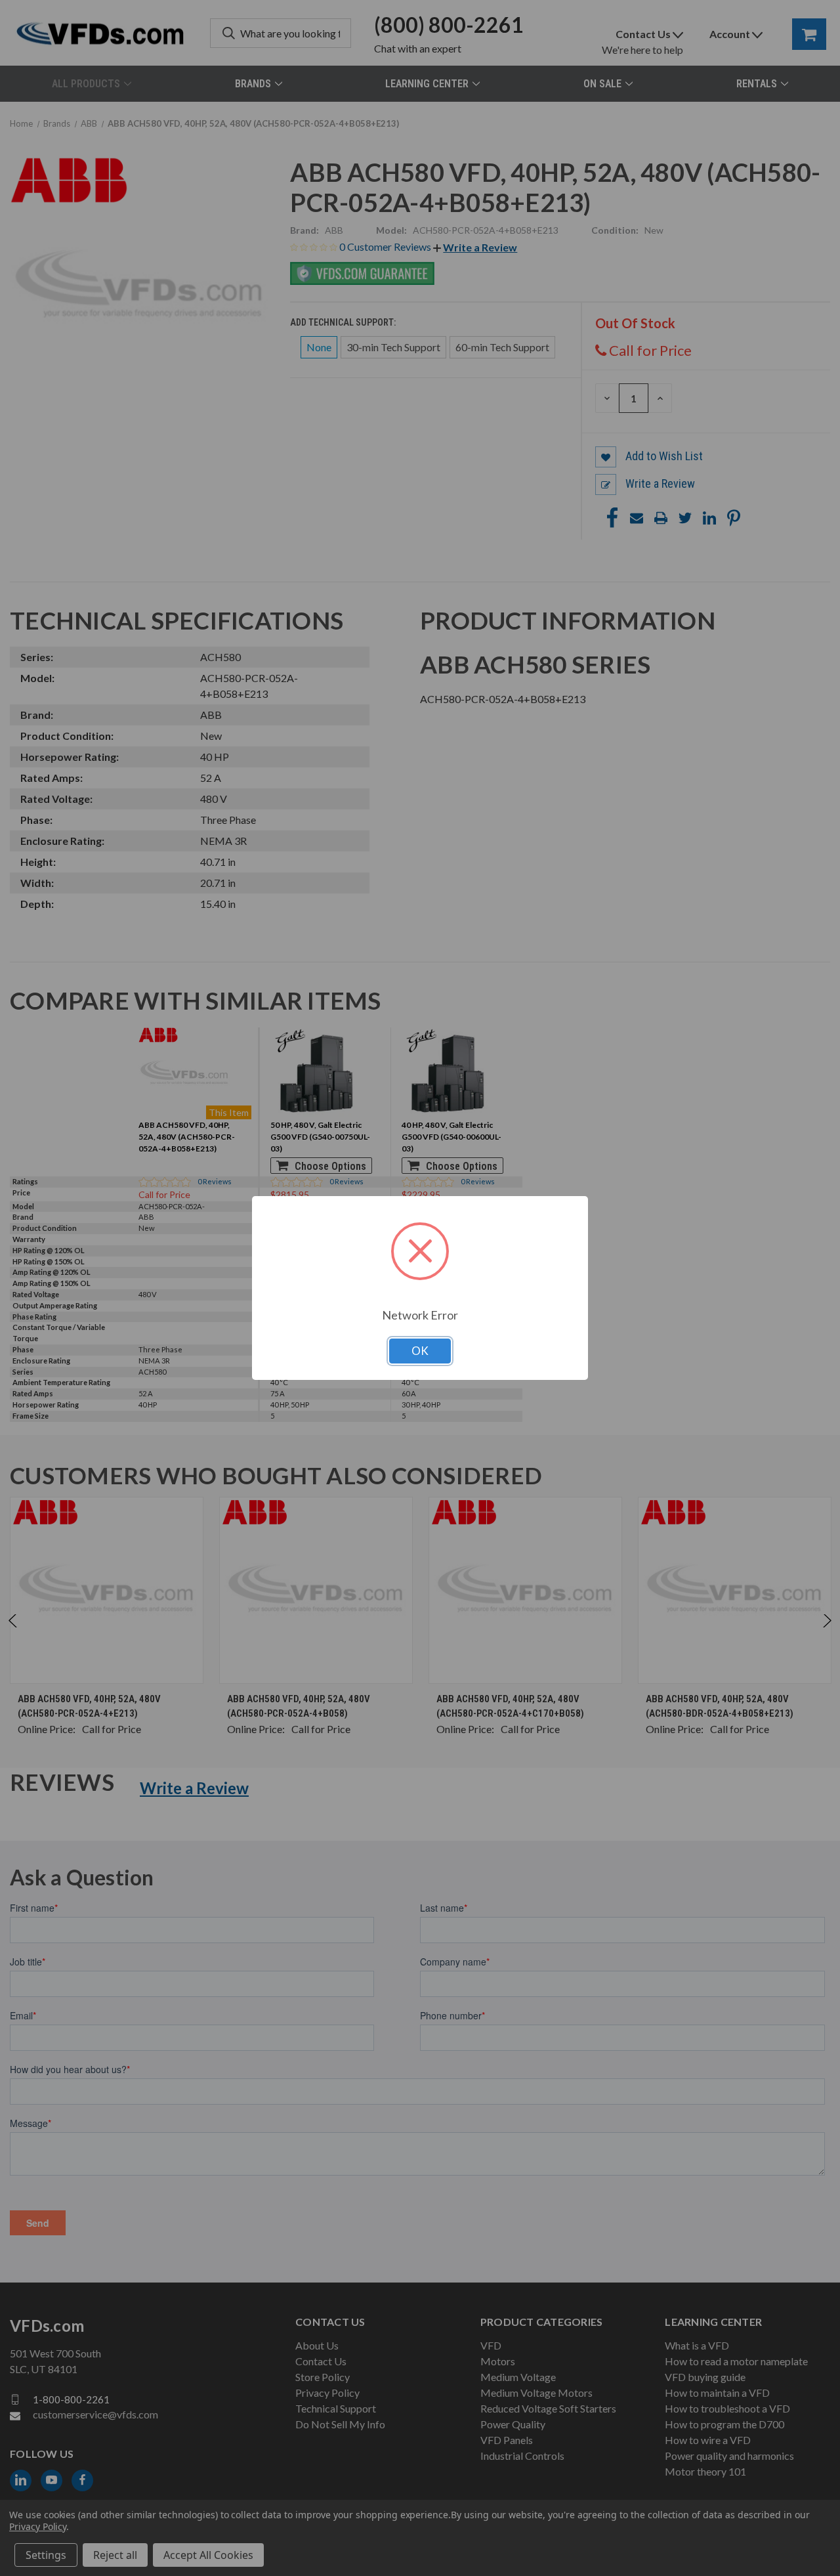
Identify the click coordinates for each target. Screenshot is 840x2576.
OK (420, 1351)
